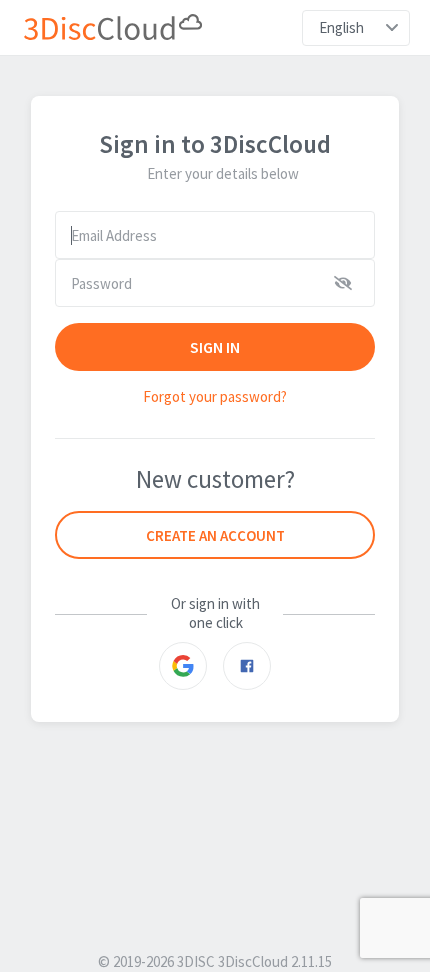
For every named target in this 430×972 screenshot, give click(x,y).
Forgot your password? (215, 396)
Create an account (215, 535)
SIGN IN (215, 347)
